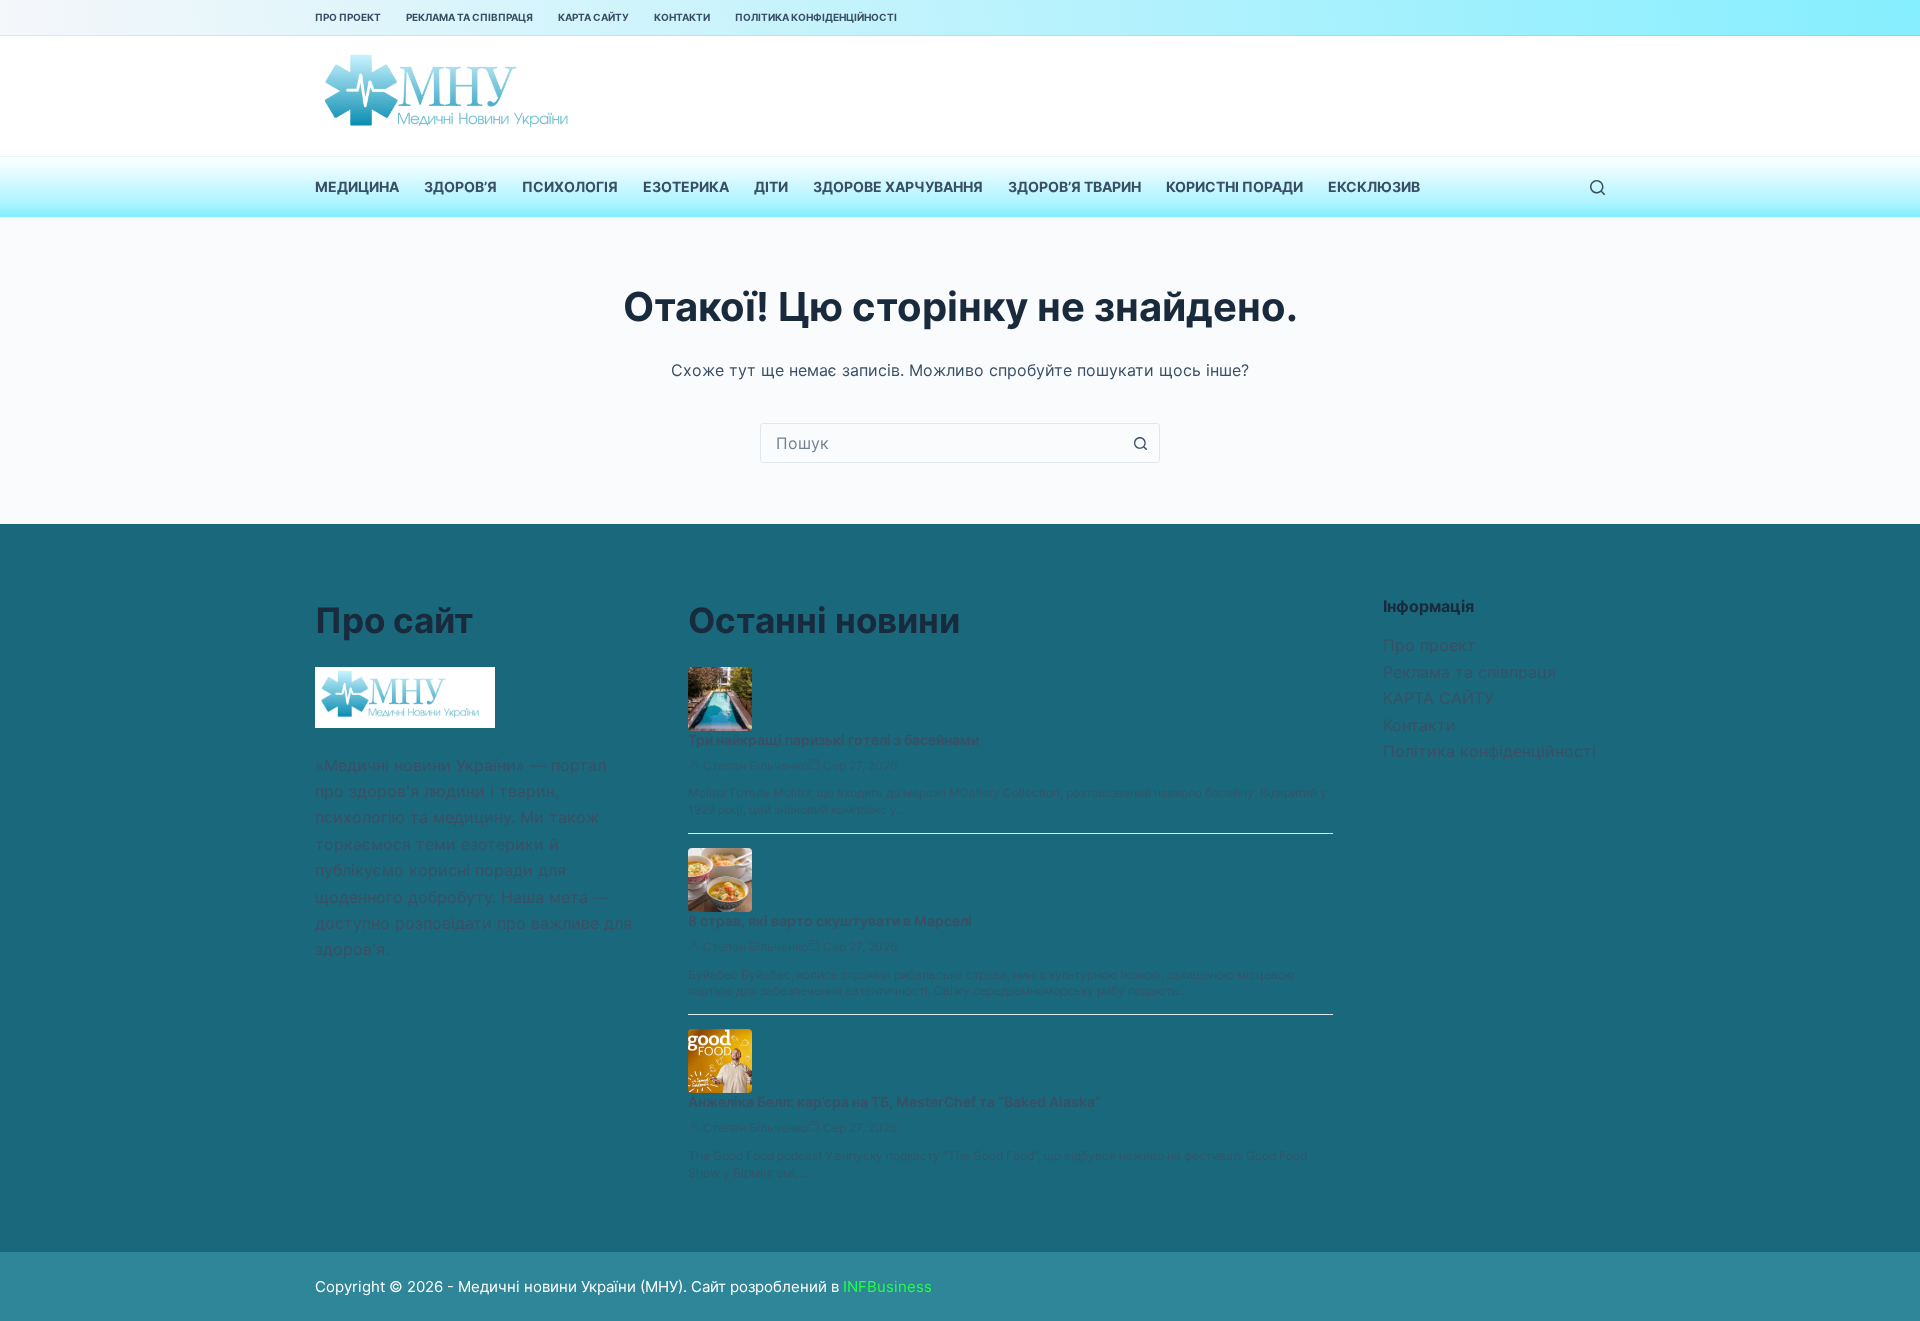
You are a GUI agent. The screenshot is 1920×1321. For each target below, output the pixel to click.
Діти (771, 186)
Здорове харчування (898, 186)
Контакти (682, 17)
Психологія (570, 186)
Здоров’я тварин (1074, 186)
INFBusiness (887, 1286)
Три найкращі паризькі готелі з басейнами (833, 739)
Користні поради (1234, 186)
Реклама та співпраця (469, 17)
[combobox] (941, 443)
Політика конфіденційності (816, 17)
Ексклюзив (1374, 186)
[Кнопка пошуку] (1140, 443)
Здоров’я (460, 186)
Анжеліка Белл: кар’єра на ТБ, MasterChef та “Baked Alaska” (894, 1101)
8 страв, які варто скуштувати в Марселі (830, 920)
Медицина (357, 186)
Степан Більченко (755, 765)
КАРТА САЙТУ (593, 17)
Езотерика (686, 186)
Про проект (348, 17)
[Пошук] (1597, 187)
